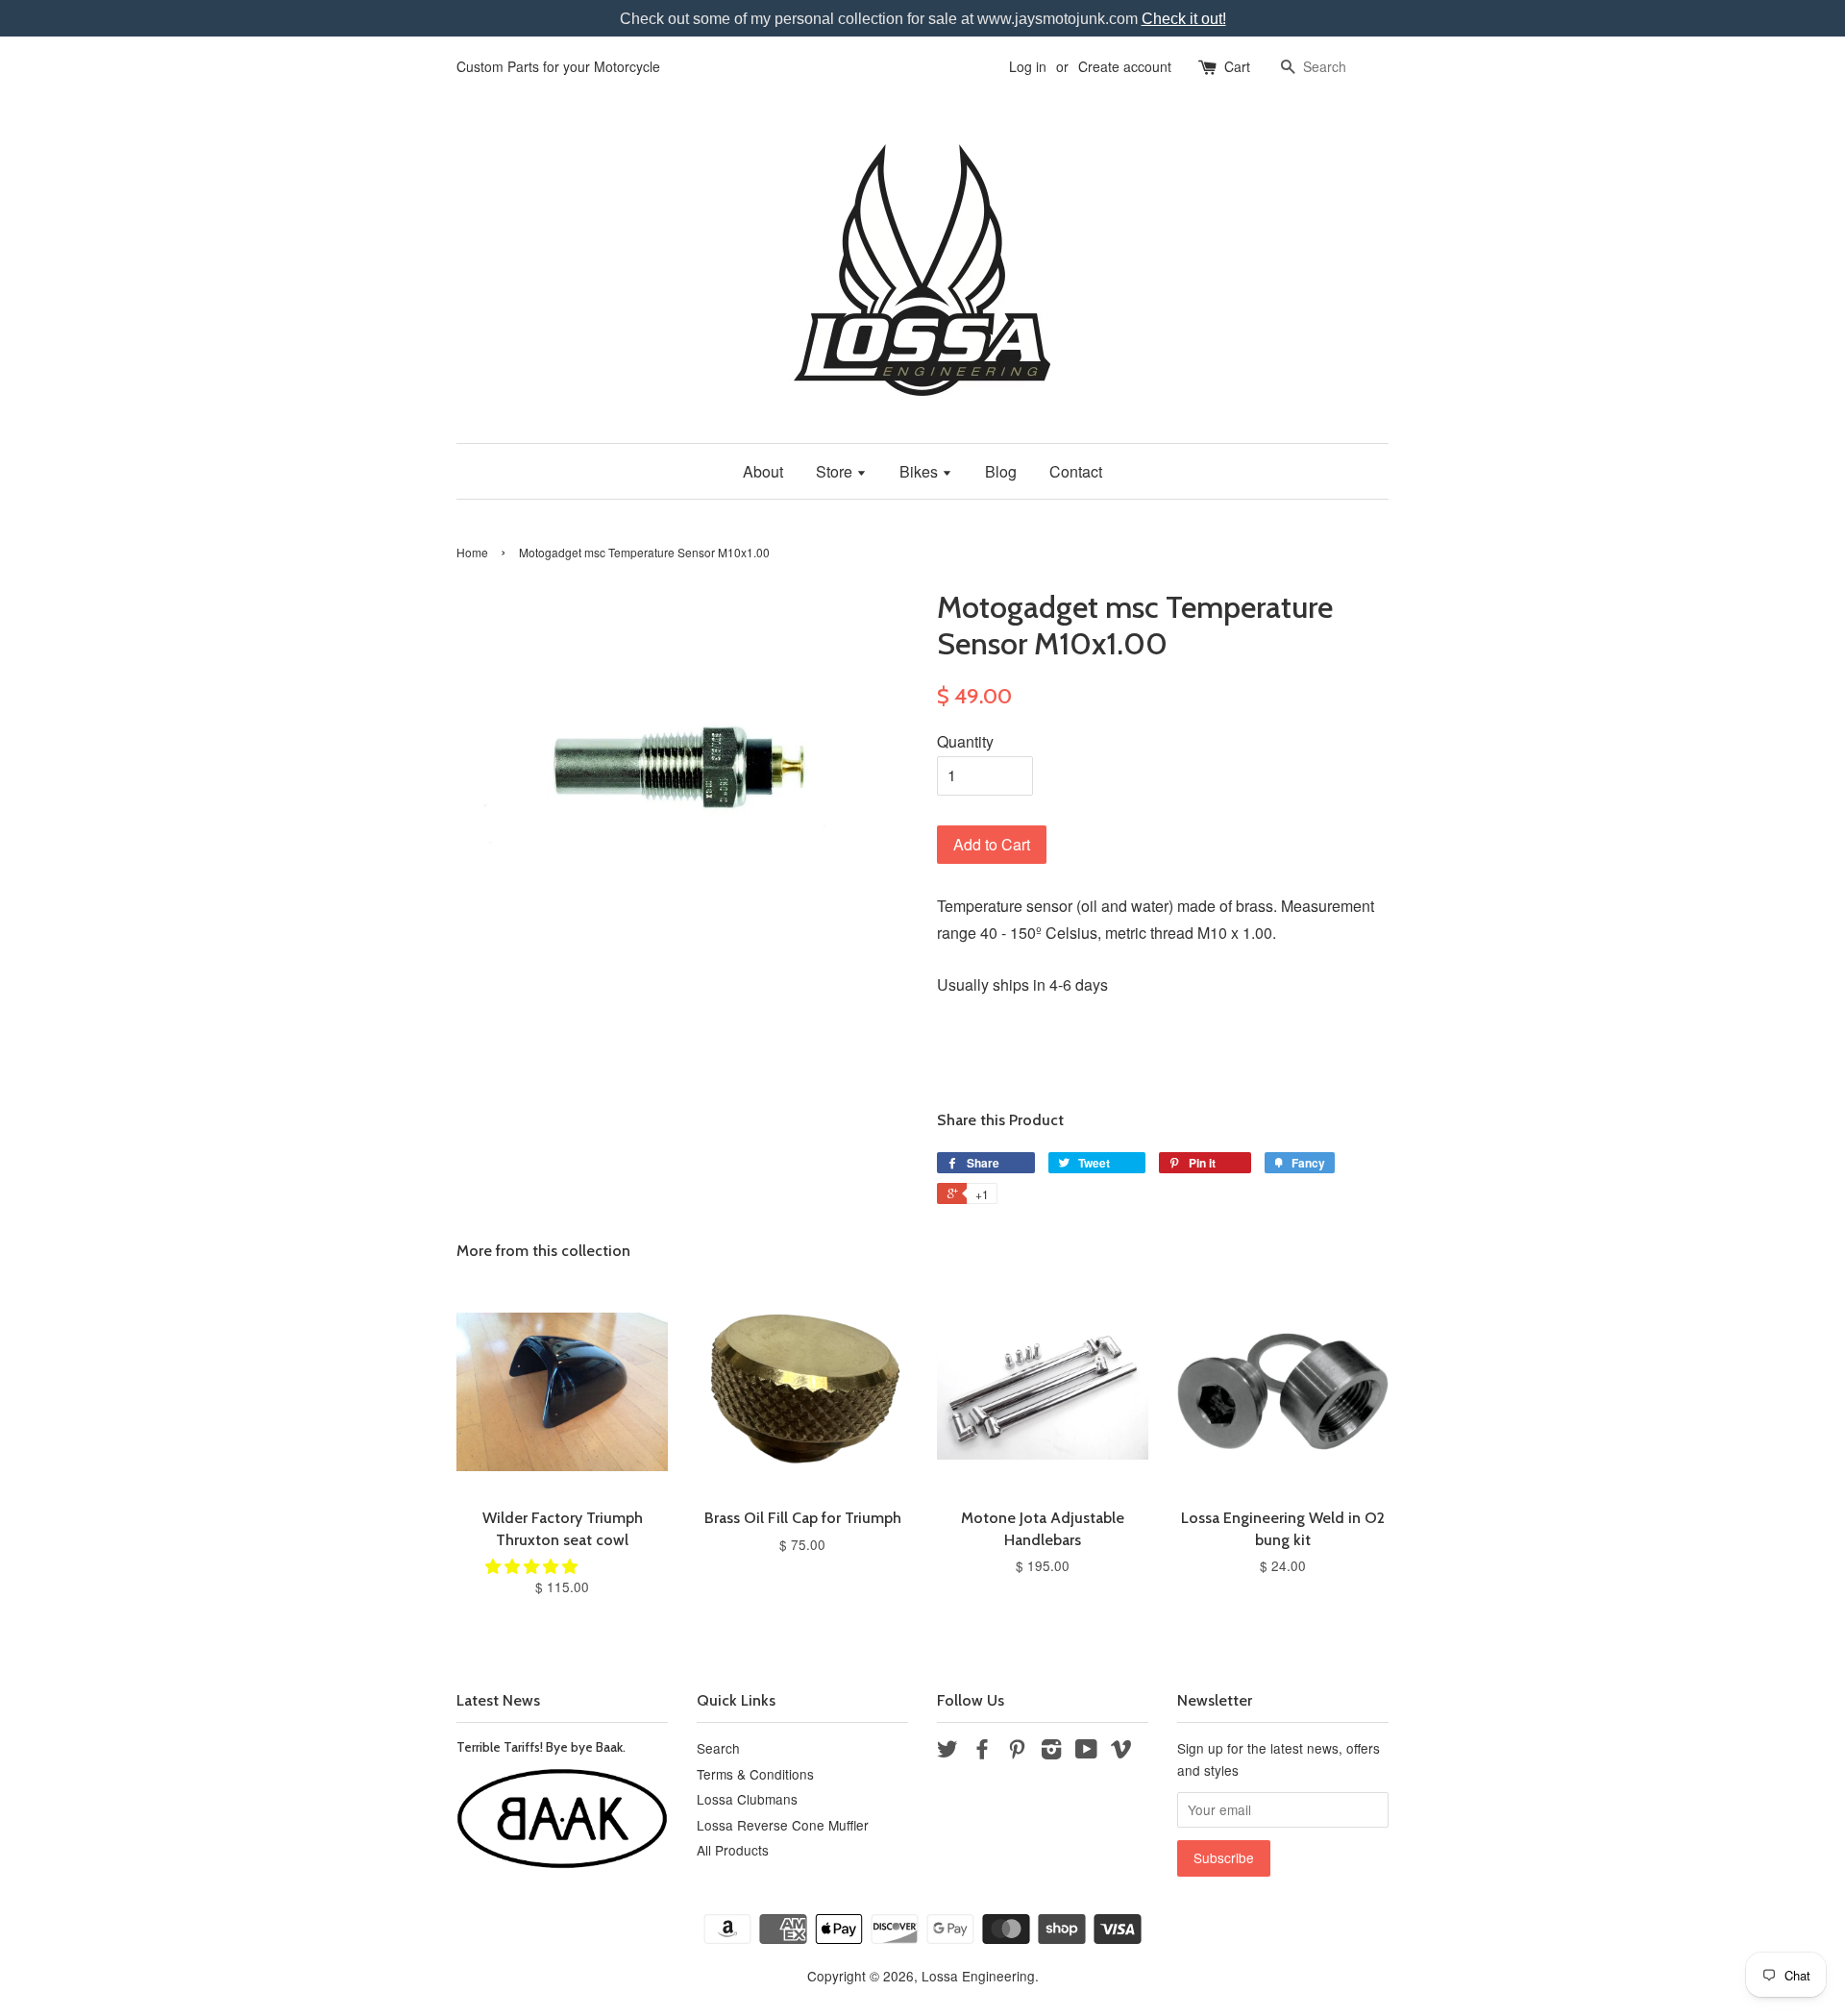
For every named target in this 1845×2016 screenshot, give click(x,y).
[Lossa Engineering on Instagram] (1051, 1752)
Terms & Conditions (755, 1774)
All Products (733, 1850)
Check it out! (1184, 19)
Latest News (498, 1700)
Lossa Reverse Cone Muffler (783, 1825)
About (763, 471)
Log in (1028, 66)
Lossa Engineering (978, 1976)
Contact (1076, 471)
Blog (1001, 471)
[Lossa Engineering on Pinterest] (1017, 1752)
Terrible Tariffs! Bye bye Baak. (541, 1747)
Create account (1125, 66)
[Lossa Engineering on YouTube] (1086, 1752)
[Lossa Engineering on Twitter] (947, 1752)
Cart (1237, 66)
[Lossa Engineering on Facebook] (982, 1752)
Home (472, 552)
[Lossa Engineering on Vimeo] (1121, 1752)
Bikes (921, 471)
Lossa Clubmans (747, 1799)
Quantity (965, 741)
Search (718, 1748)
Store (836, 471)
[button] (533, 1566)
